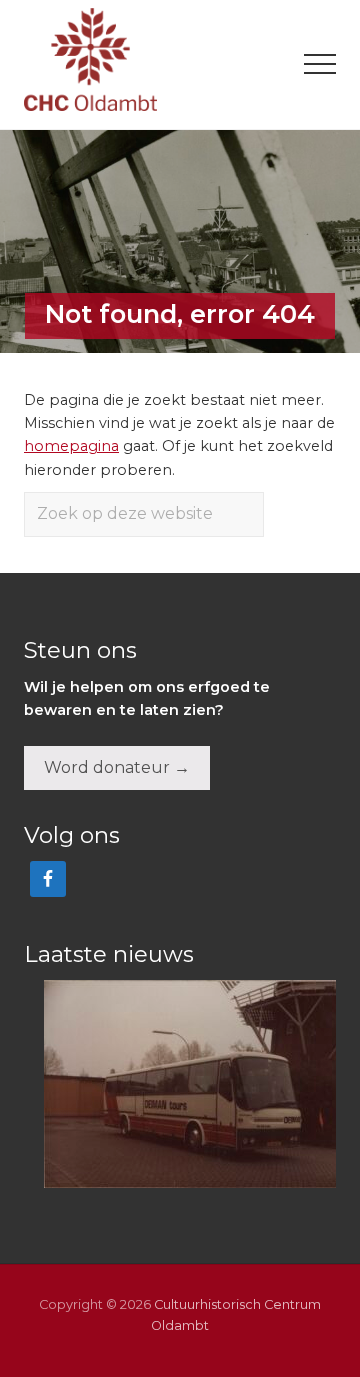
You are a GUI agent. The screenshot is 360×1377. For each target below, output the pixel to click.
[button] (320, 64)
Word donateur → (117, 767)
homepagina (71, 446)
